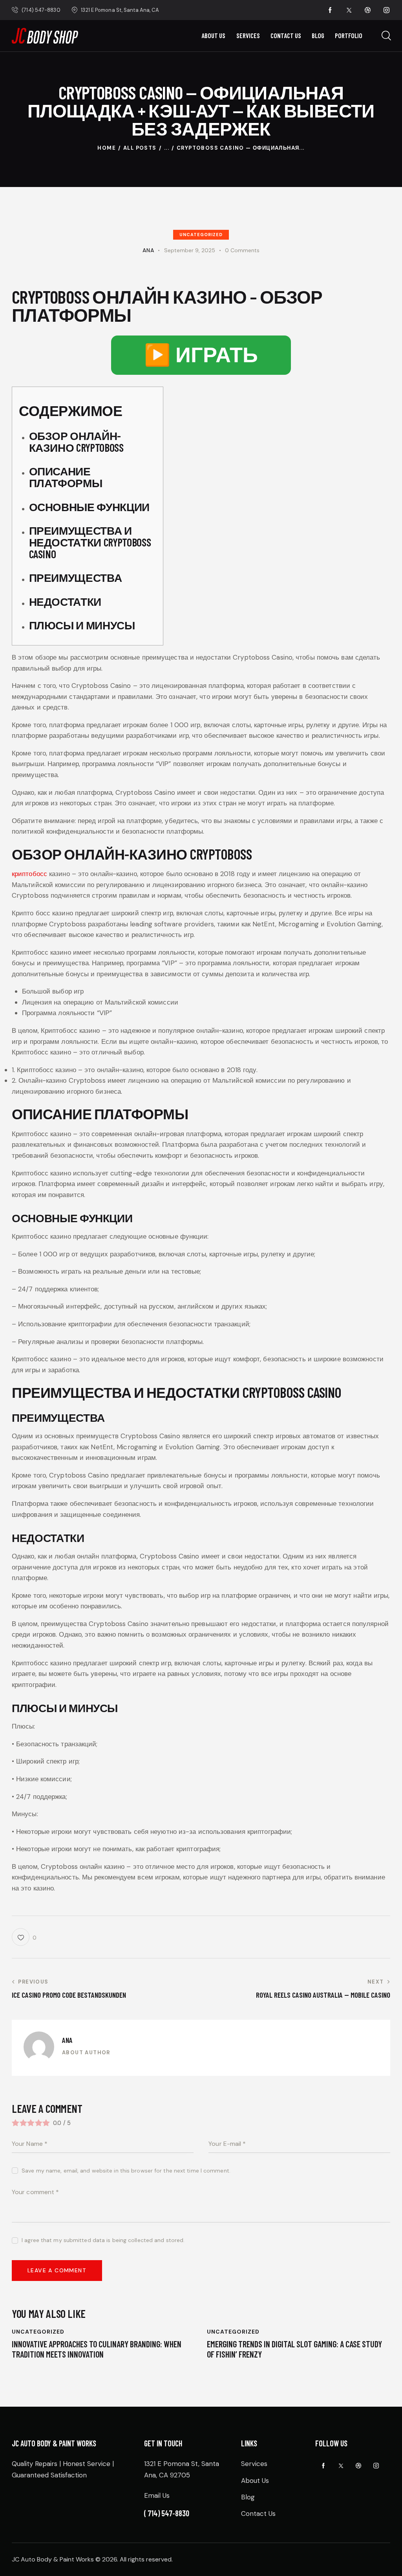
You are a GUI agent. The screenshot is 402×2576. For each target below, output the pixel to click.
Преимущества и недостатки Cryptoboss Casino (90, 542)
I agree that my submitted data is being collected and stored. (103, 2240)
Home (107, 148)
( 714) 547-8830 (167, 2513)
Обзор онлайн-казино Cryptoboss (76, 442)
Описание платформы (66, 477)
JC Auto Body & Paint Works (53, 2559)
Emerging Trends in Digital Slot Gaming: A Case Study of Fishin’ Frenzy (294, 2349)
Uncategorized (201, 235)
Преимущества (76, 578)
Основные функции (89, 507)
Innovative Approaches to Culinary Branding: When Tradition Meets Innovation (97, 2349)
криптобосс (29, 874)
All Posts (140, 148)
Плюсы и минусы (82, 625)
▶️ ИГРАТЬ (201, 355)
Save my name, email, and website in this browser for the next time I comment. (126, 2171)
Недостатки (65, 601)
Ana (67, 2040)
